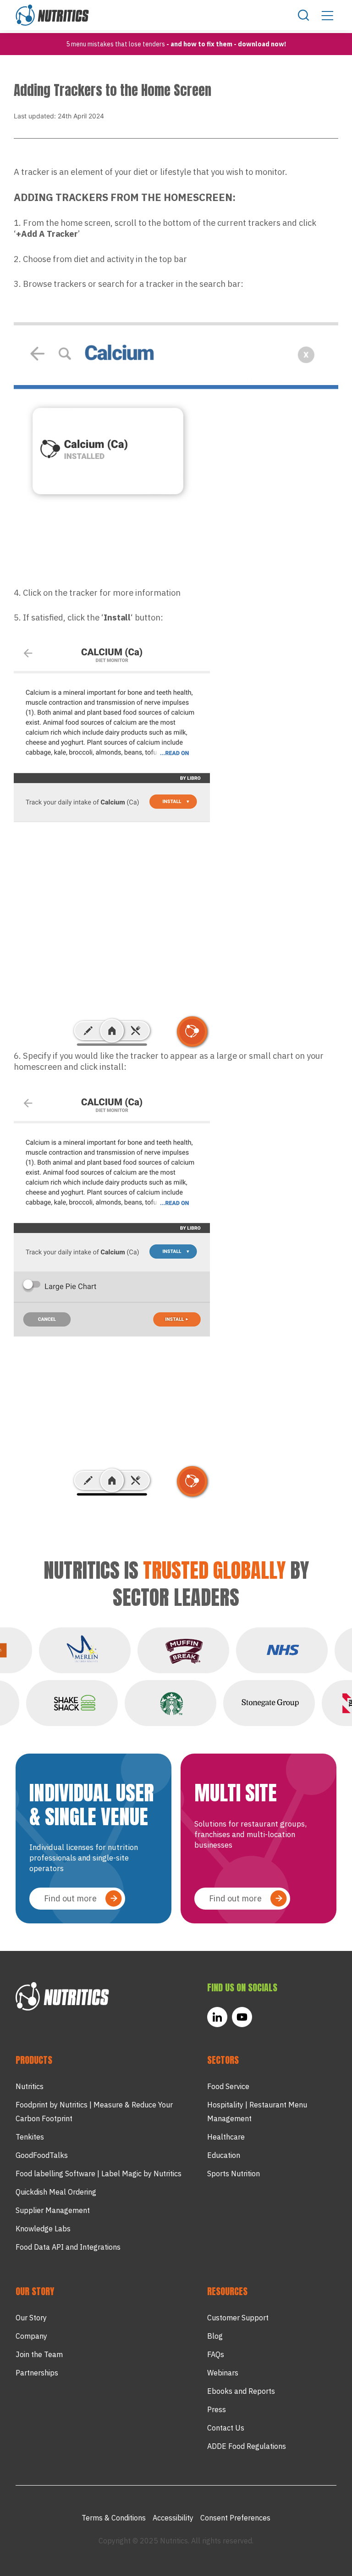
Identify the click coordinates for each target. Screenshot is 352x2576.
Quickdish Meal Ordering (56, 2192)
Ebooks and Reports (241, 2391)
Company (31, 2336)
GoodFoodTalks (42, 2155)
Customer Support (238, 2318)
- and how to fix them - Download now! (226, 44)
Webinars (223, 2373)
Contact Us (226, 2428)
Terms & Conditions (114, 2518)
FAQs (216, 2354)
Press (217, 2409)
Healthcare (226, 2137)
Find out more (70, 1898)
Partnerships (37, 2373)
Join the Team (39, 2354)
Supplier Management (53, 2210)
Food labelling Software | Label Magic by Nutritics (99, 2174)
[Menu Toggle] (327, 15)
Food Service (228, 2086)
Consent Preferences (235, 2518)
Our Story (31, 2318)
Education (224, 2155)
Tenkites (30, 2137)
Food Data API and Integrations (68, 2247)
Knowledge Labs (43, 2229)
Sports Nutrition (234, 2174)
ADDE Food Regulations (247, 2446)
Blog (215, 2336)
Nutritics (30, 2086)
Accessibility (173, 2518)
